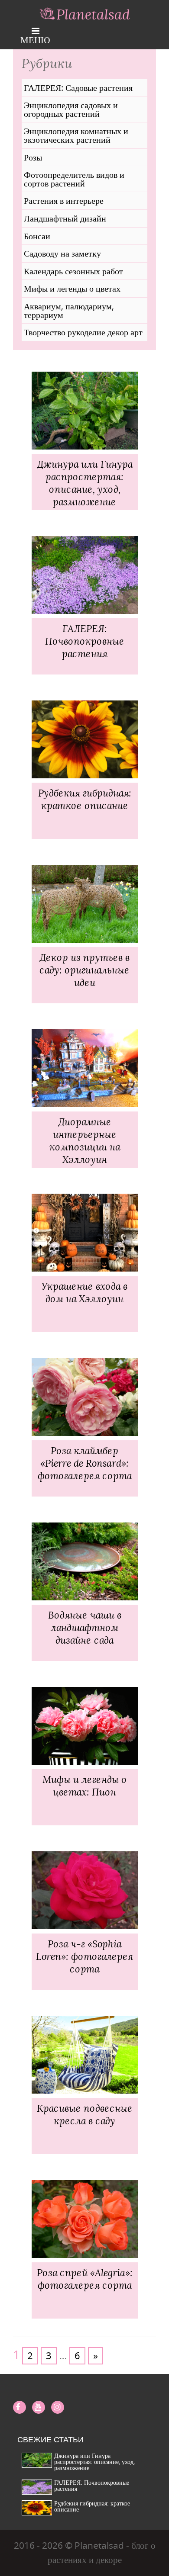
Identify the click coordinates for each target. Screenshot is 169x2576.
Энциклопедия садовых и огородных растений (71, 109)
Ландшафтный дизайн (65, 218)
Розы (33, 157)
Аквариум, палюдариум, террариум (69, 310)
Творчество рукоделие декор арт (83, 332)
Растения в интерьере (64, 201)
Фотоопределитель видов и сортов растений (74, 179)
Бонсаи (37, 236)
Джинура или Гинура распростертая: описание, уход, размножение (94, 2462)
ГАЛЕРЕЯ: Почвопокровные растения (92, 2485)
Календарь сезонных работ (73, 271)
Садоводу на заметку (62, 254)
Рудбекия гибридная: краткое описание (92, 2506)
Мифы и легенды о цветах (72, 289)
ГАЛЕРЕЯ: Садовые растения (78, 88)
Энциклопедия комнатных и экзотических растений (76, 135)
